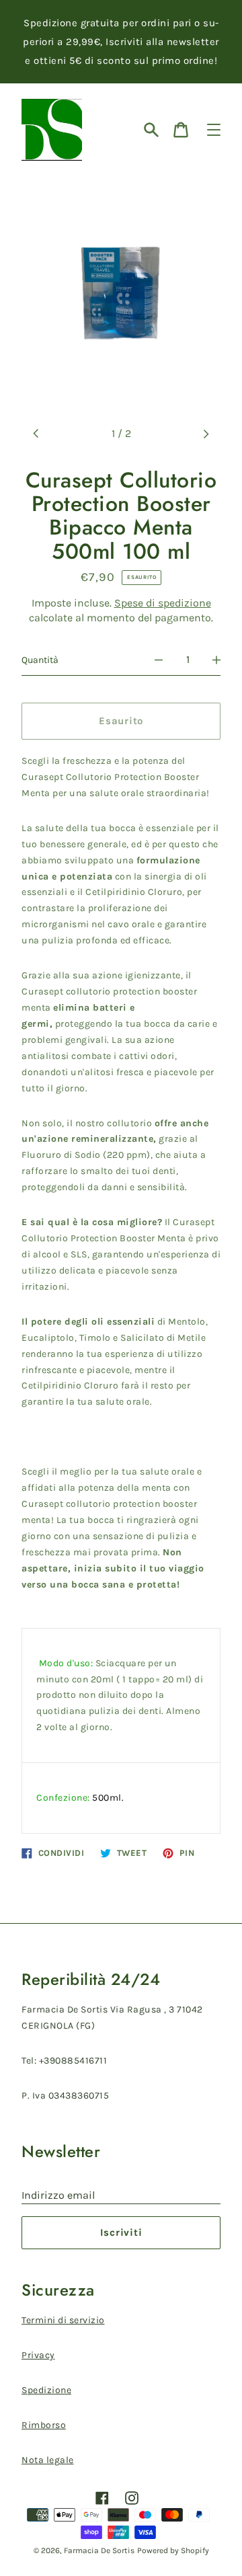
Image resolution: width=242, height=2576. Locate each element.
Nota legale (48, 2460)
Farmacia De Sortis (99, 2550)
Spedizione (46, 2390)
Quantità (40, 660)
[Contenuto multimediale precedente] (36, 434)
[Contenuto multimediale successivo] (206, 434)
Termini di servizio (63, 2320)
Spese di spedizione (163, 603)
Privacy (38, 2355)
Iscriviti (121, 2232)
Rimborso (44, 2425)
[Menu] (214, 130)
